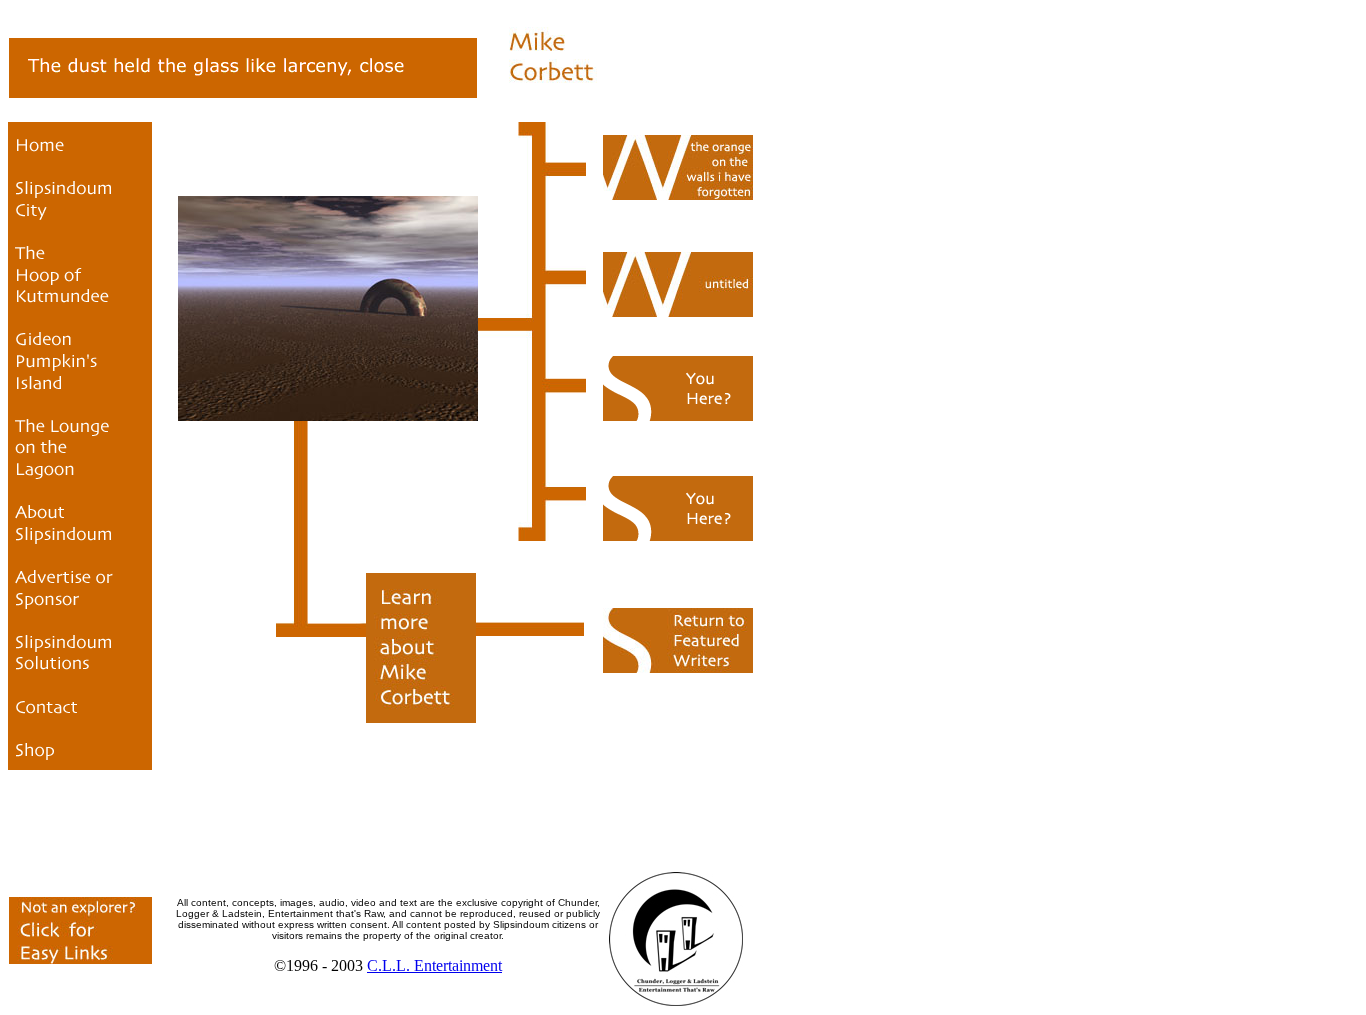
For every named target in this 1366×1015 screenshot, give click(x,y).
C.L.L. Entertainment (434, 965)
